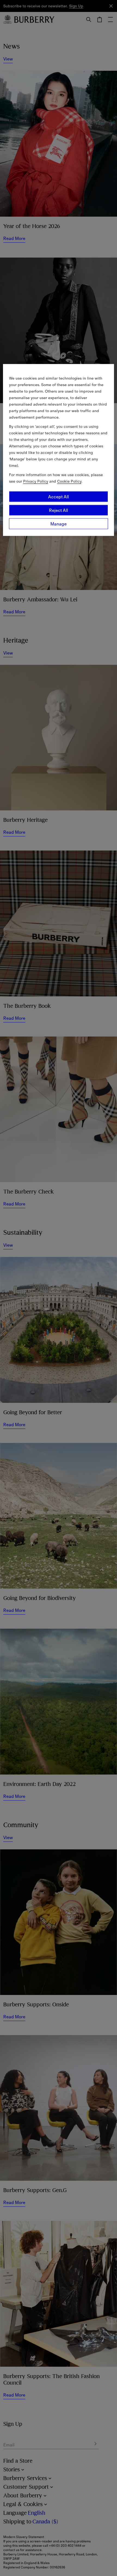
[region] (59, 450)
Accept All (59, 497)
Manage (59, 524)
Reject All (59, 510)
